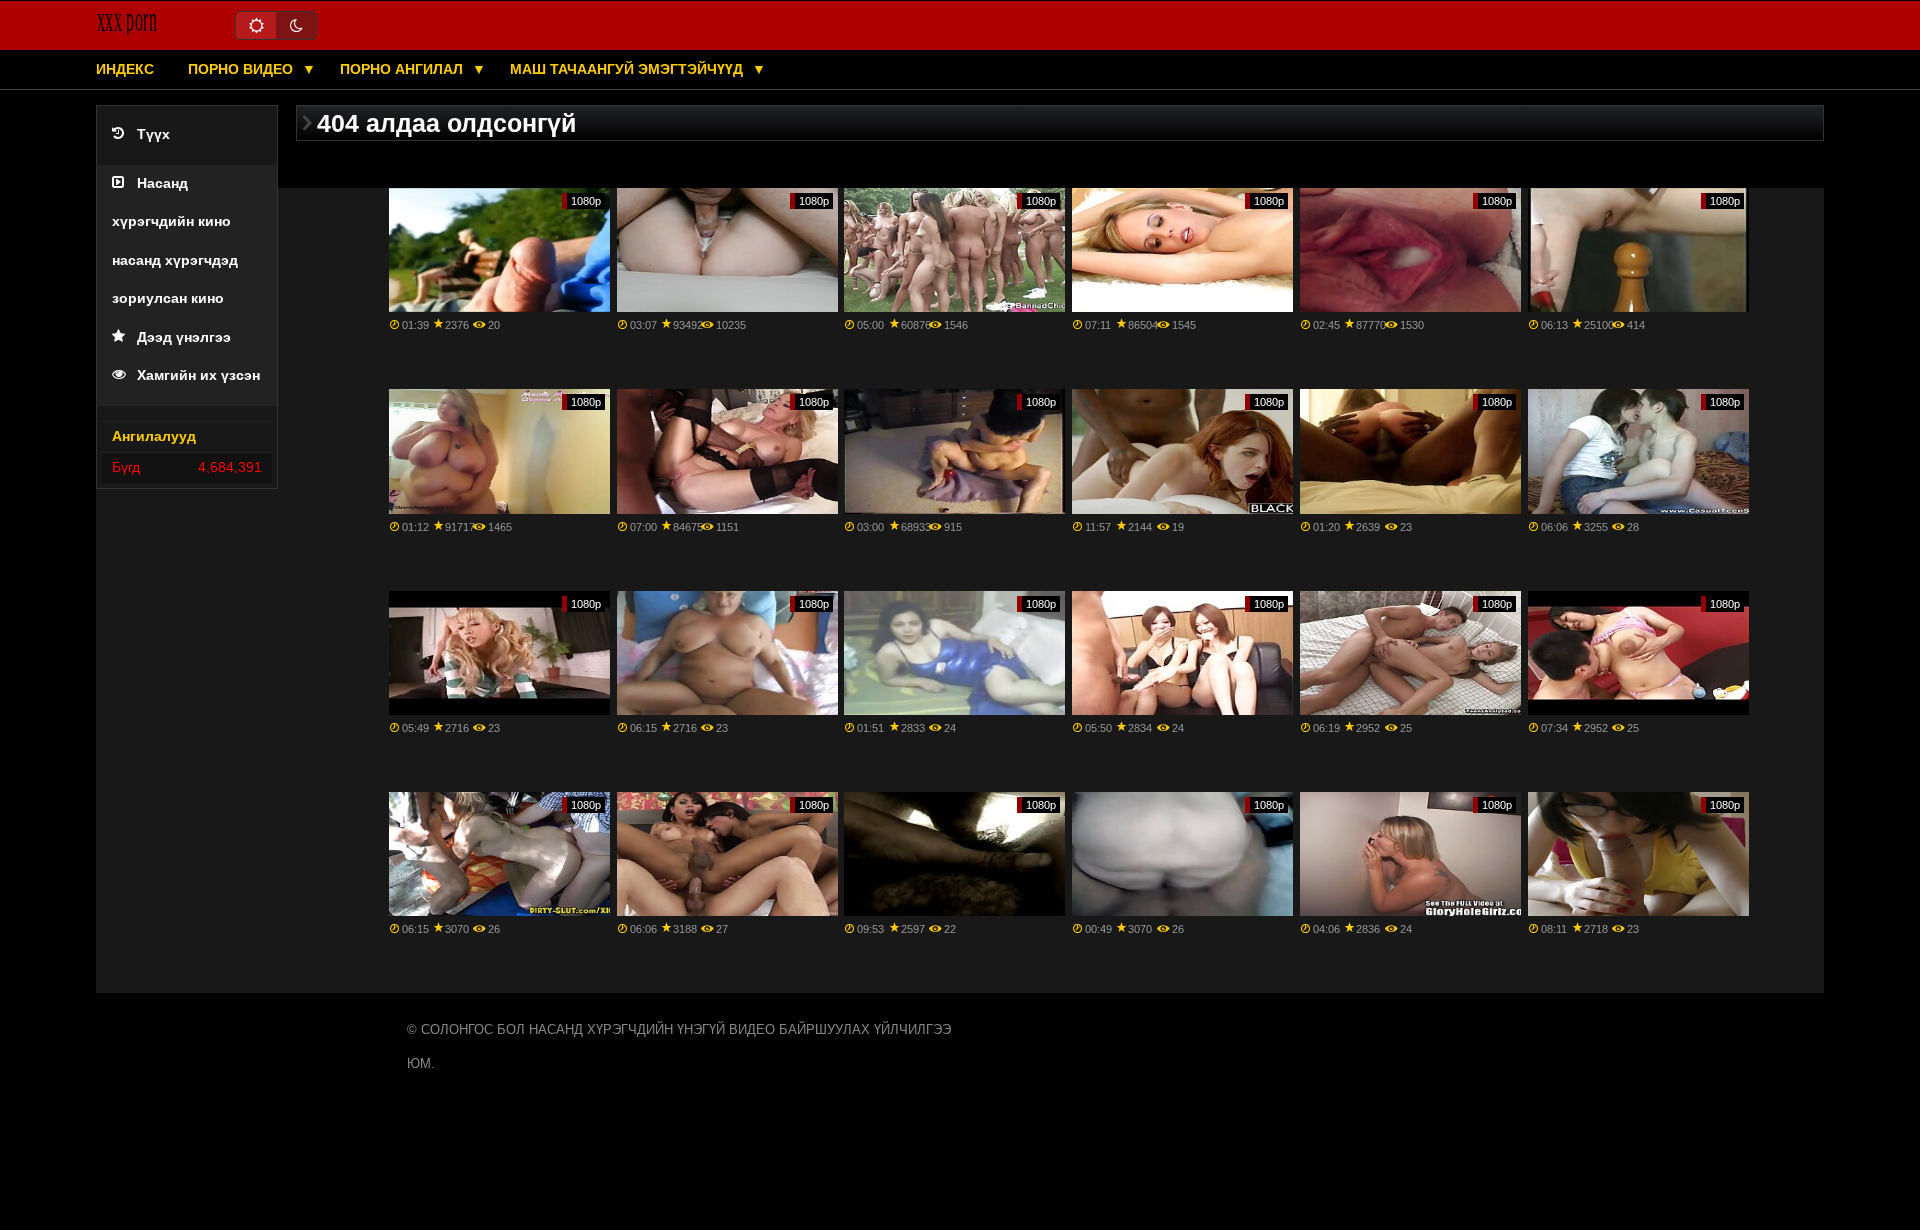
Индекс (125, 69)
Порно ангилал (403, 69)
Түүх (153, 134)
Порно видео (242, 69)
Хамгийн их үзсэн (198, 375)
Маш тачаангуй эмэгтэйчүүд (628, 69)
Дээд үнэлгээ (184, 337)
